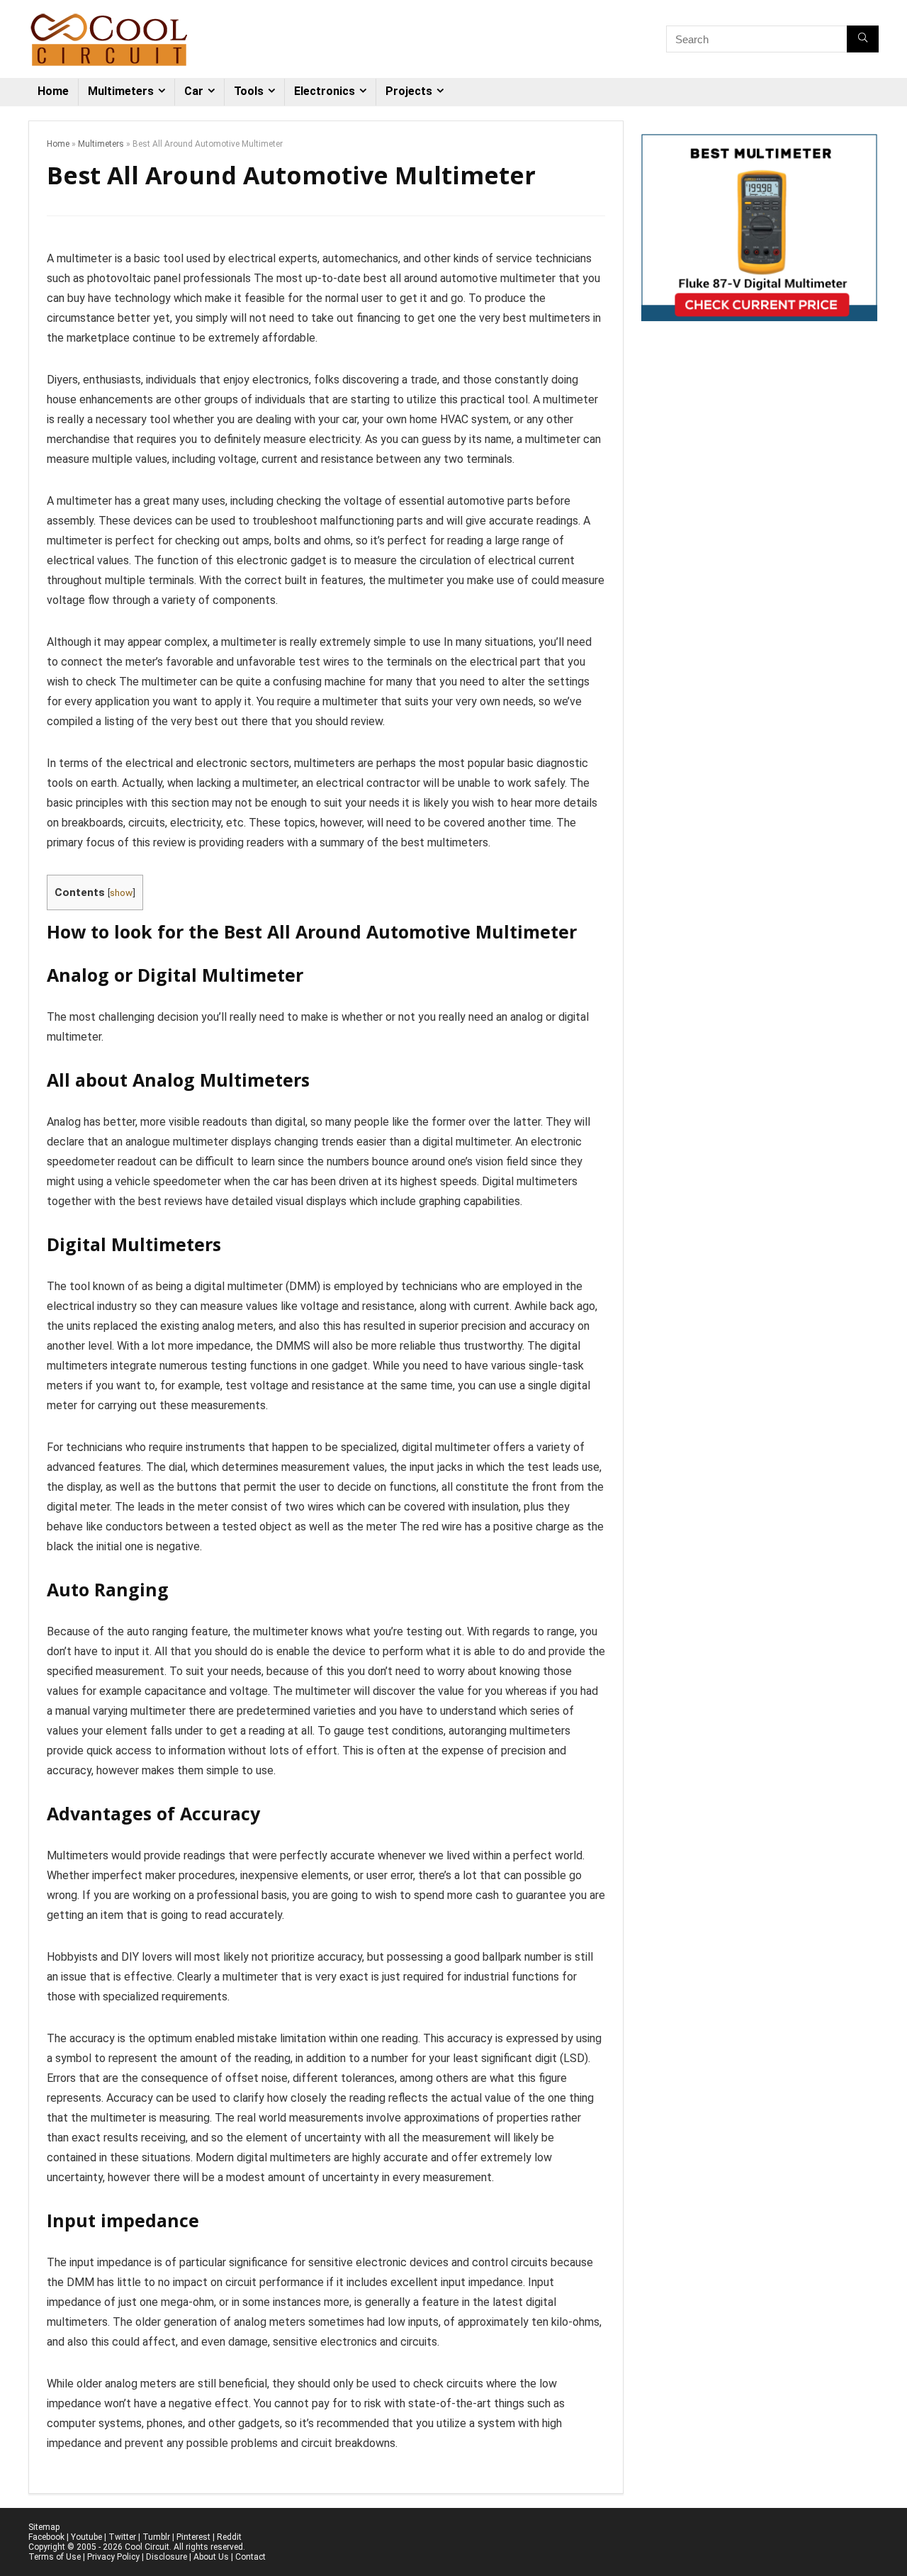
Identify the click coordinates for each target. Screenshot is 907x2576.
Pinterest (193, 2537)
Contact (250, 2557)
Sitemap (44, 2527)
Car (194, 91)
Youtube (86, 2537)
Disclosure (167, 2557)
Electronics (325, 91)
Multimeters (121, 91)
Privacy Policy (113, 2557)
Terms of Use (55, 2557)
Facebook (46, 2537)
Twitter (122, 2537)
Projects (409, 91)
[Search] (863, 39)
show (121, 892)
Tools (249, 91)
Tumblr (156, 2537)
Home (53, 91)
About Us (211, 2557)
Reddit (229, 2537)
